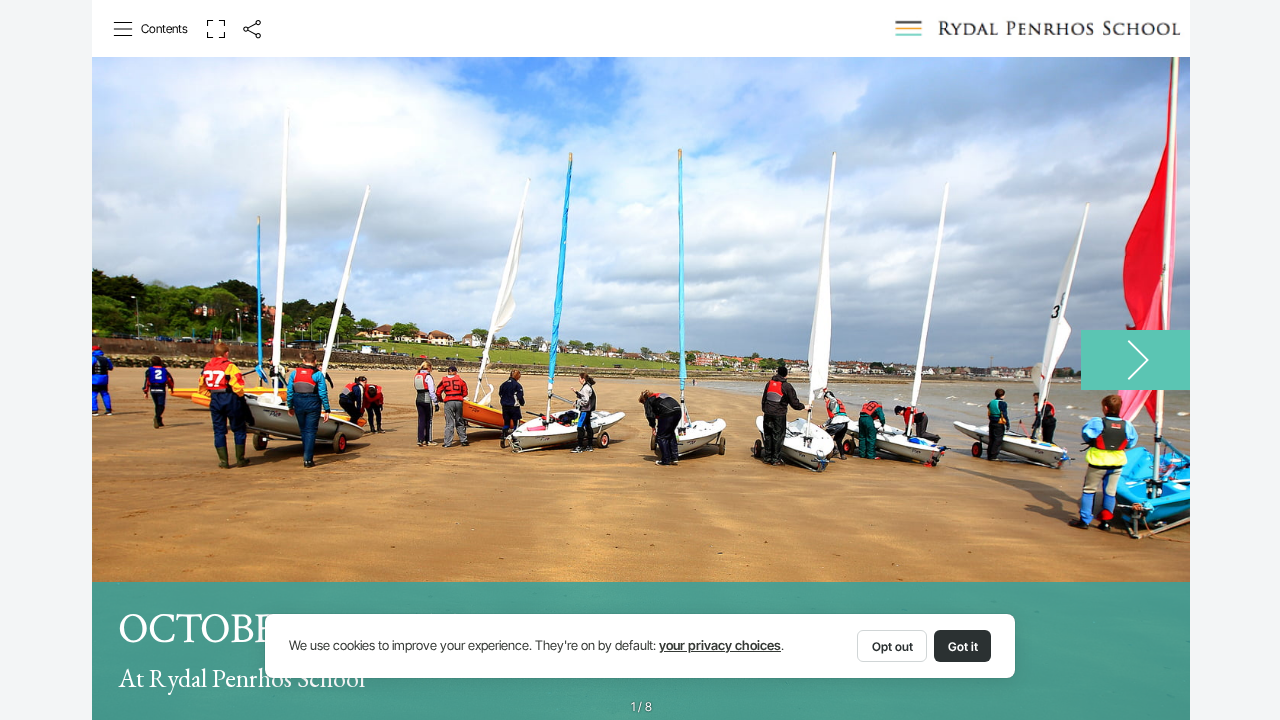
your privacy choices (720, 645)
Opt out (892, 646)
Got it (963, 646)
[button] (151, 29)
